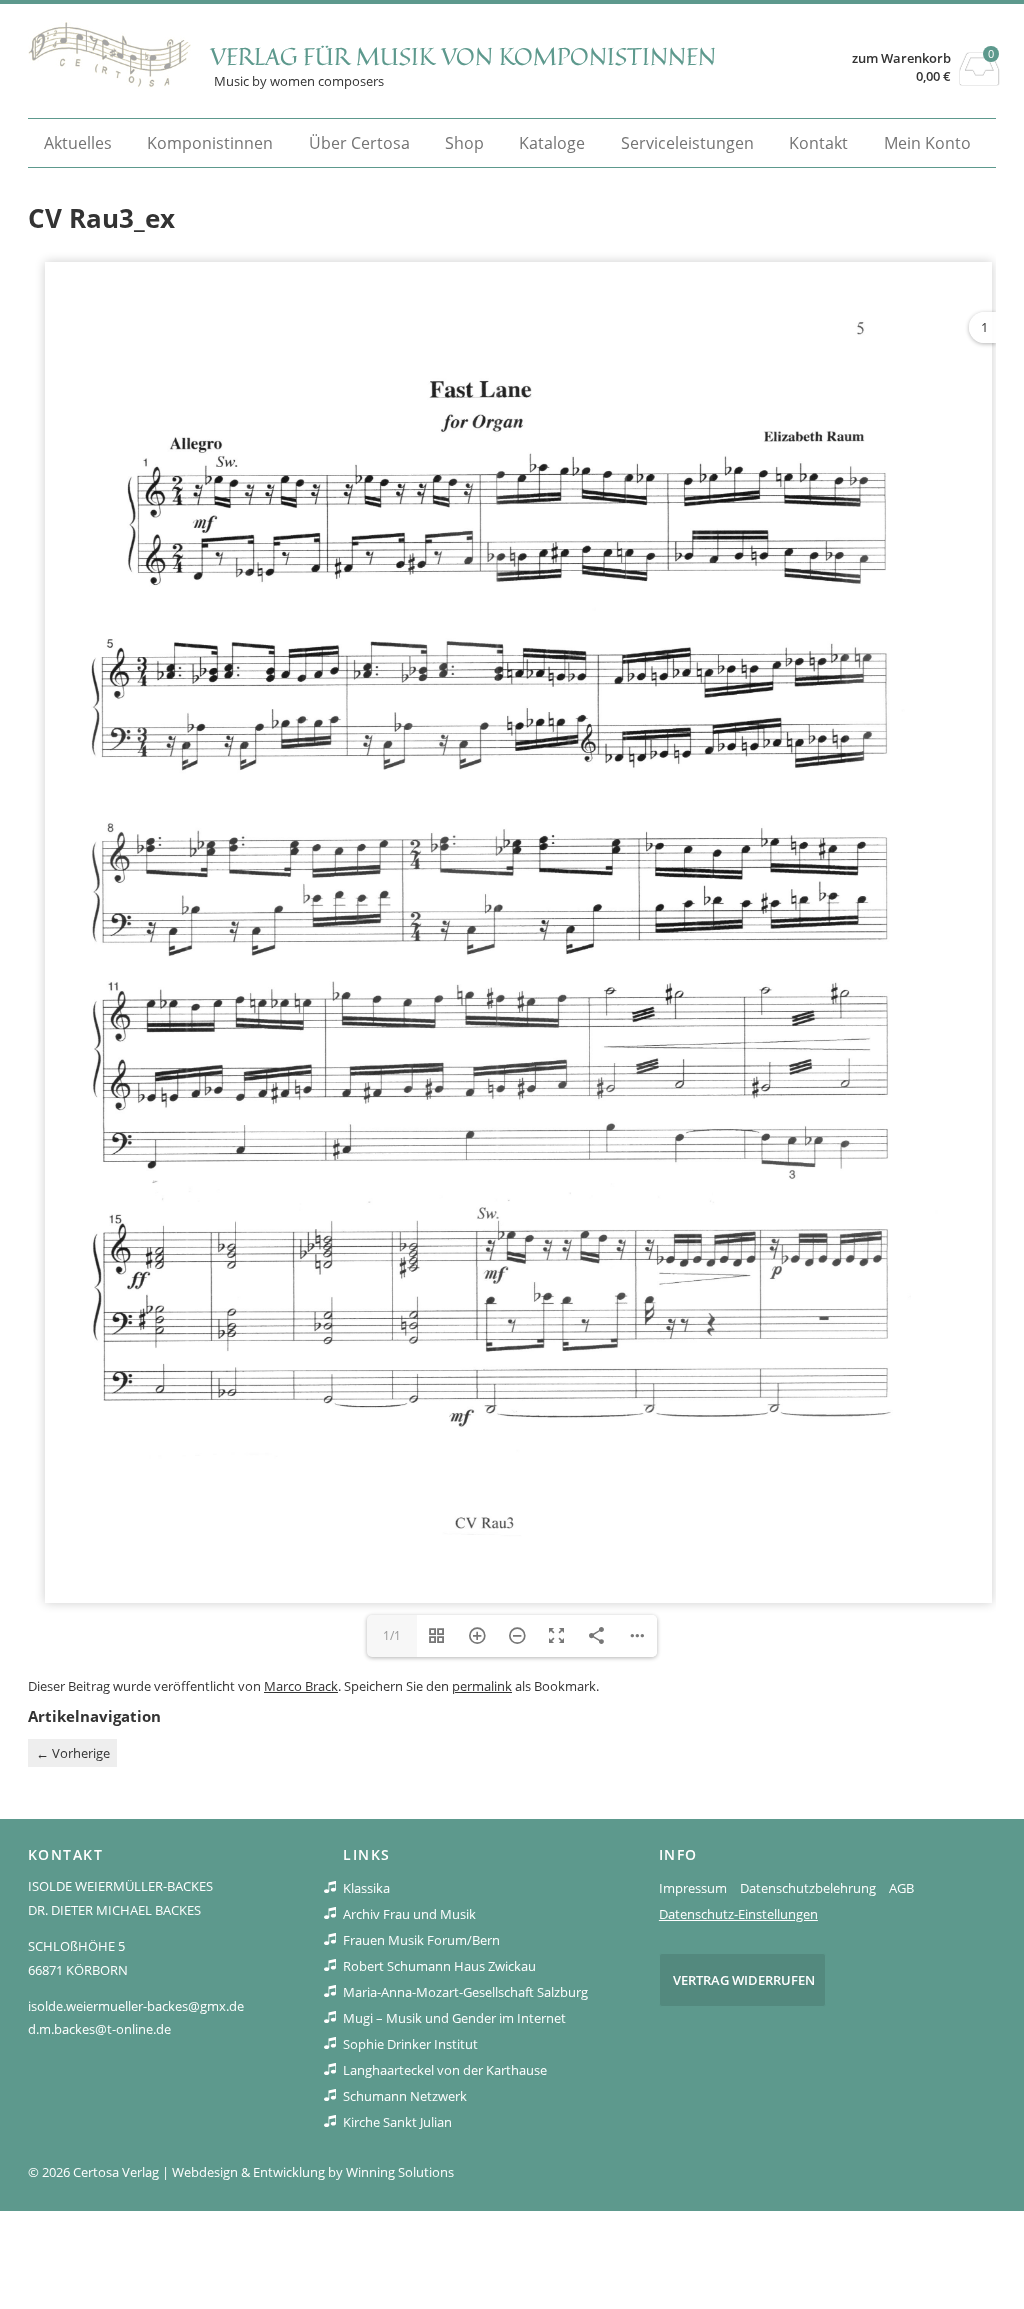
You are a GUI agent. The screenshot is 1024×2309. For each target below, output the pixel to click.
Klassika (366, 1888)
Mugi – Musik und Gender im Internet (454, 2018)
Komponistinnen (210, 143)
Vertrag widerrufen (744, 1980)
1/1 (392, 1635)
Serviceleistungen (687, 143)
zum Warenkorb (901, 58)
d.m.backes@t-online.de (99, 2029)
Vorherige (73, 1753)
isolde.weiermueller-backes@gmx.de (136, 2006)
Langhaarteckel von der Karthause (445, 2070)
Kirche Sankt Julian (397, 2122)
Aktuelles (78, 143)
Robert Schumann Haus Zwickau (439, 1966)
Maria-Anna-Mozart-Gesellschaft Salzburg (465, 1992)
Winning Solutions (400, 2172)
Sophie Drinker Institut (410, 2044)
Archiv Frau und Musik (409, 1914)
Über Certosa (359, 143)
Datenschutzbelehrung (808, 1888)
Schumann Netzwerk (405, 2096)
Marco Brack (301, 1686)
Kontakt (818, 143)
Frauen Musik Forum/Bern (421, 1940)
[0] (979, 80)
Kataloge (552, 143)
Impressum (693, 1888)
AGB (901, 1888)
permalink (482, 1686)
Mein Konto (927, 143)
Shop (464, 143)
